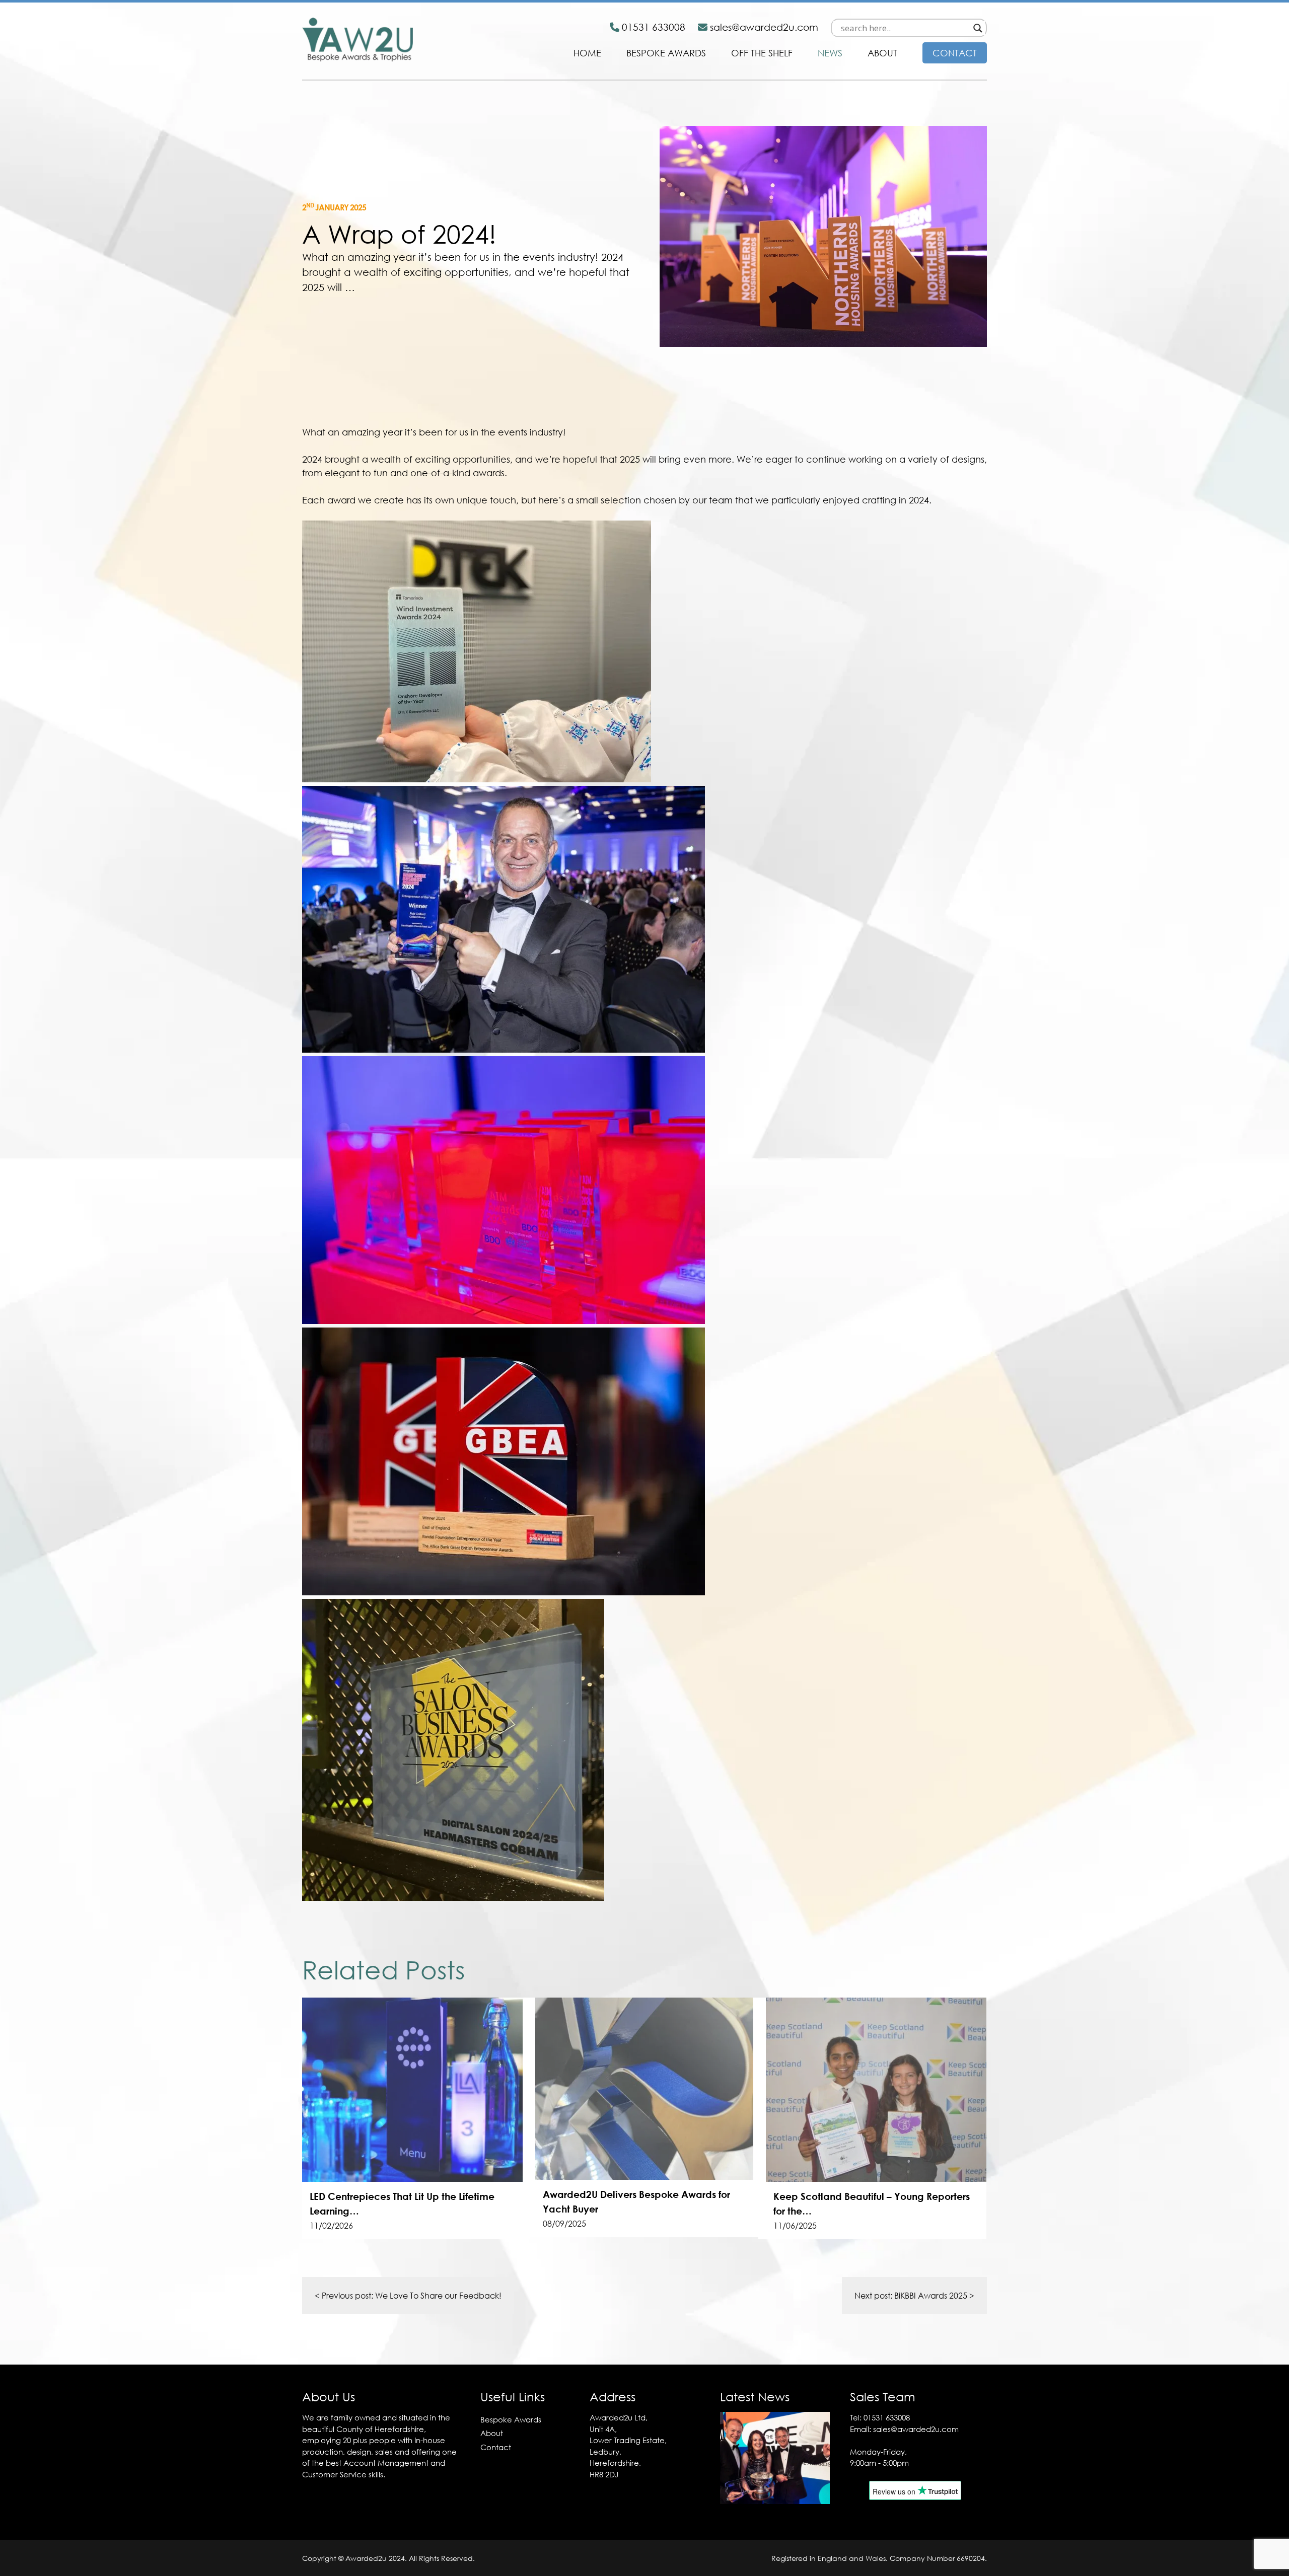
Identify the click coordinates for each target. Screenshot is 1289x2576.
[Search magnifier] (978, 28)
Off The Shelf (762, 53)
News (830, 53)
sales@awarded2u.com (916, 2429)
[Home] (357, 58)
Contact (955, 53)
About (882, 53)
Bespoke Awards (666, 53)
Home (587, 53)
